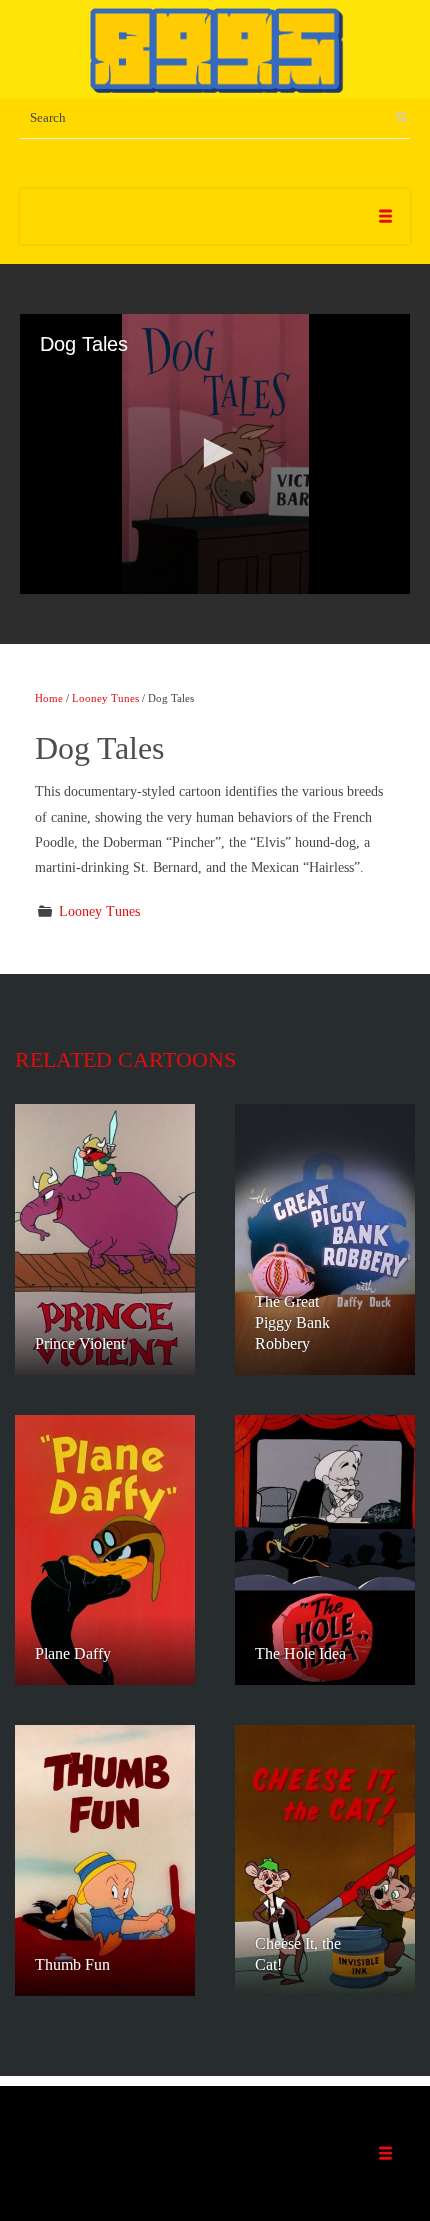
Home (49, 698)
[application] (215, 454)
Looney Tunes (105, 698)
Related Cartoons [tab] (125, 1059)
